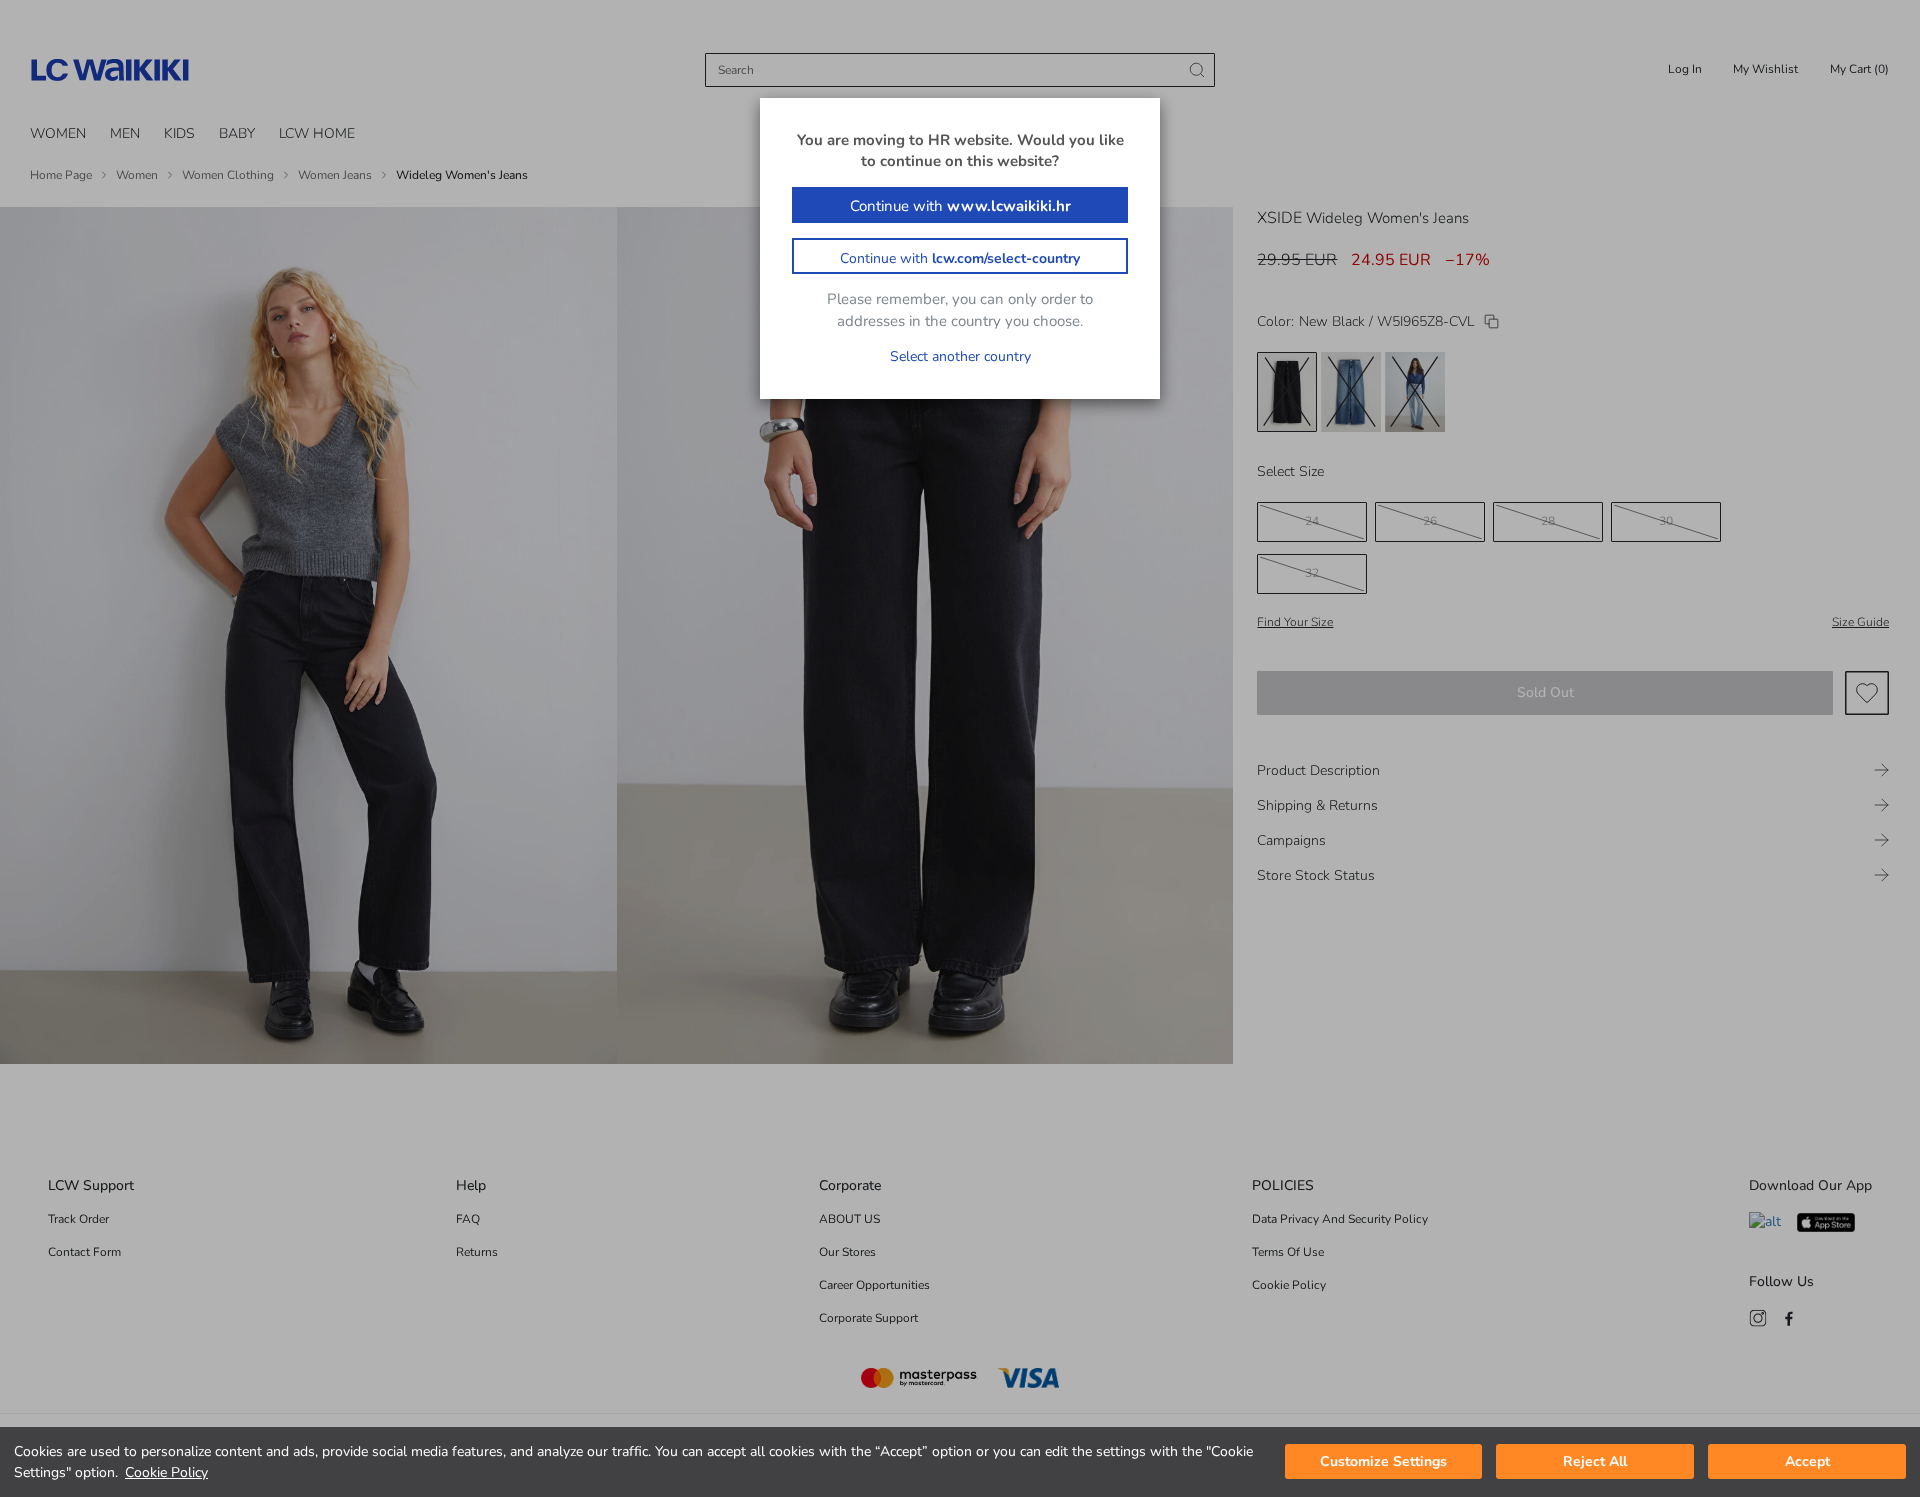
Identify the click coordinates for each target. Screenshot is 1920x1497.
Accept (1807, 1462)
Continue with (960, 206)
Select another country (960, 356)
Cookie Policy (166, 1472)
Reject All (1595, 1462)
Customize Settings (1383, 1462)
